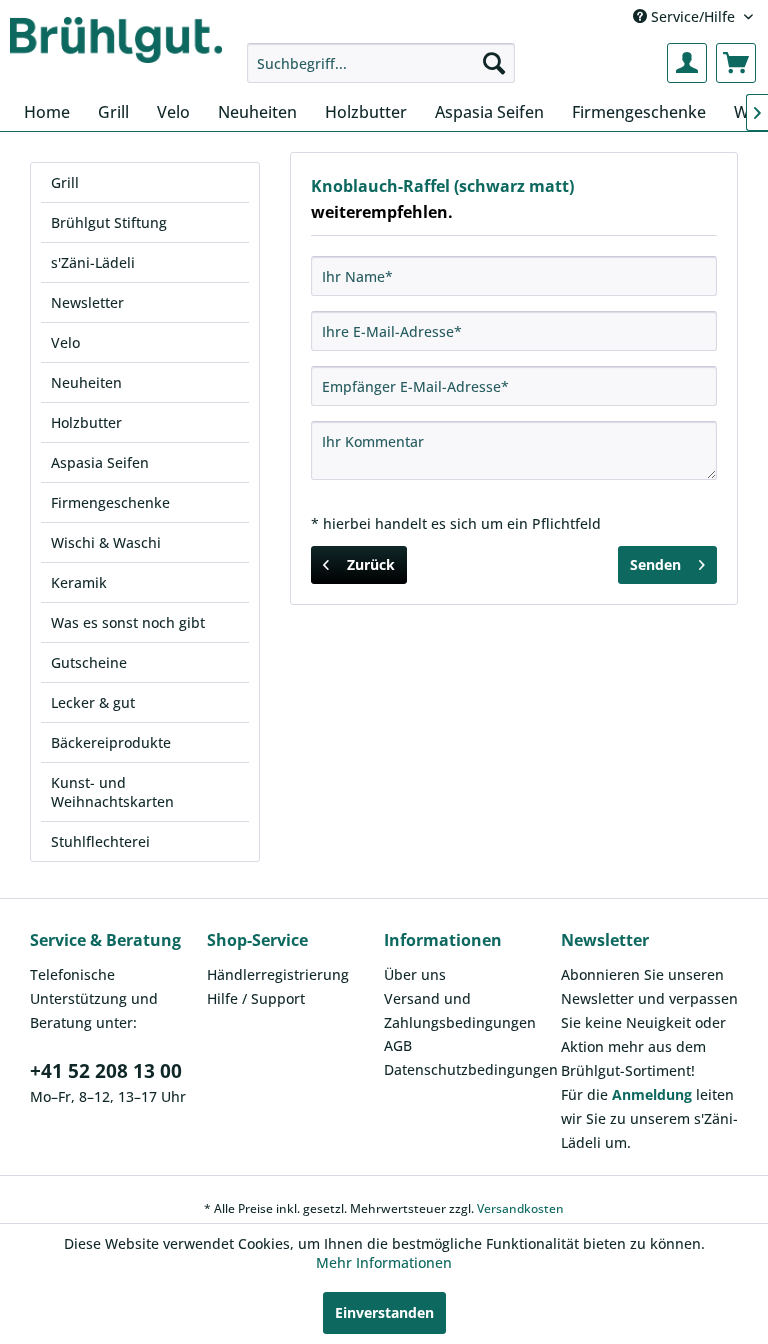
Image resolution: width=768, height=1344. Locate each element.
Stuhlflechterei (100, 841)
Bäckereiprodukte (111, 742)
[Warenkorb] (736, 63)
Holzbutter (86, 422)
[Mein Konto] (687, 63)
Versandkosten (520, 1208)
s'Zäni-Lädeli (93, 262)
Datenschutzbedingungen (467, 1069)
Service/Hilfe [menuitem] (693, 16)
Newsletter (87, 302)
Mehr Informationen (384, 1262)
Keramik (79, 582)
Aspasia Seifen (100, 462)
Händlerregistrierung (278, 974)
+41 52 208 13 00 (106, 1071)
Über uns (415, 974)
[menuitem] (381, 63)
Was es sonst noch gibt (128, 622)
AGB (398, 1045)
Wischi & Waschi (106, 542)
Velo (65, 342)
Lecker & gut (93, 702)
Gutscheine (89, 662)
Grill (65, 182)
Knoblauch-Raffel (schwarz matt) (442, 186)
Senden (655, 564)
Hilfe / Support (256, 998)
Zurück (371, 564)
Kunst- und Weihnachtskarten (112, 792)
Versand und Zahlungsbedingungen (460, 1010)
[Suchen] (494, 63)
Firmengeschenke (110, 502)
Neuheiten (86, 382)
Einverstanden (384, 1312)
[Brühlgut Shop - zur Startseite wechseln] (116, 42)
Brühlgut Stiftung (109, 222)
